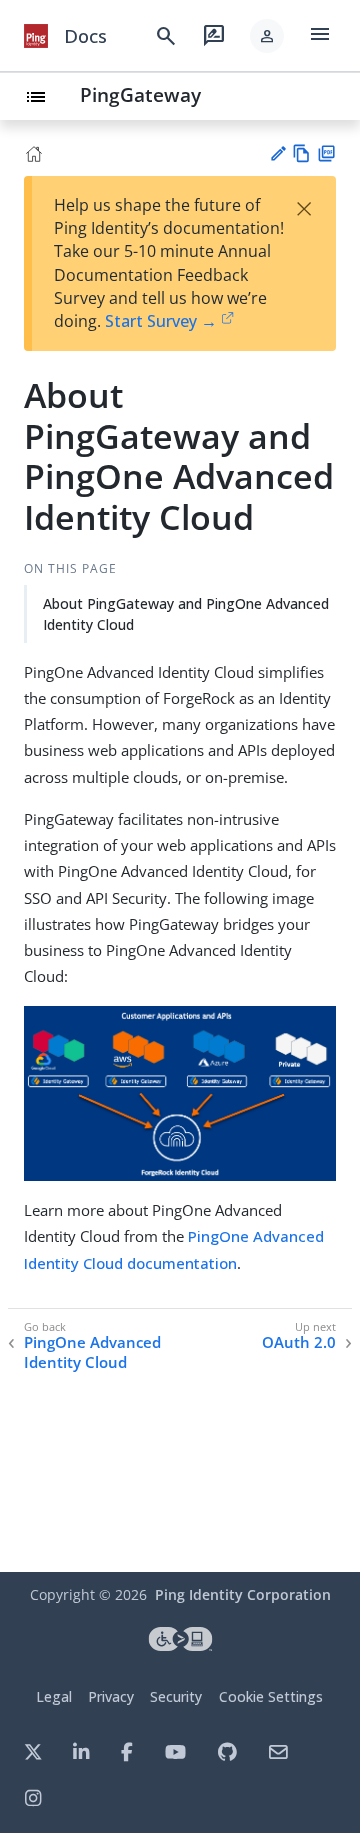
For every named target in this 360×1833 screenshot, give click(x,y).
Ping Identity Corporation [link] (243, 1594)
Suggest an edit (277, 153)
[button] (267, 36)
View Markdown (301, 153)
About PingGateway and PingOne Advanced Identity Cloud (186, 614)
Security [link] (176, 1696)
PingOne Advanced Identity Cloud (92, 1352)
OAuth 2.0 (299, 1342)
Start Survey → (161, 321)
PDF (326, 153)
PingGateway (140, 94)
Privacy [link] (111, 1696)
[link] (36, 36)
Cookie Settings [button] (271, 1696)
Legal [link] (54, 1696)
